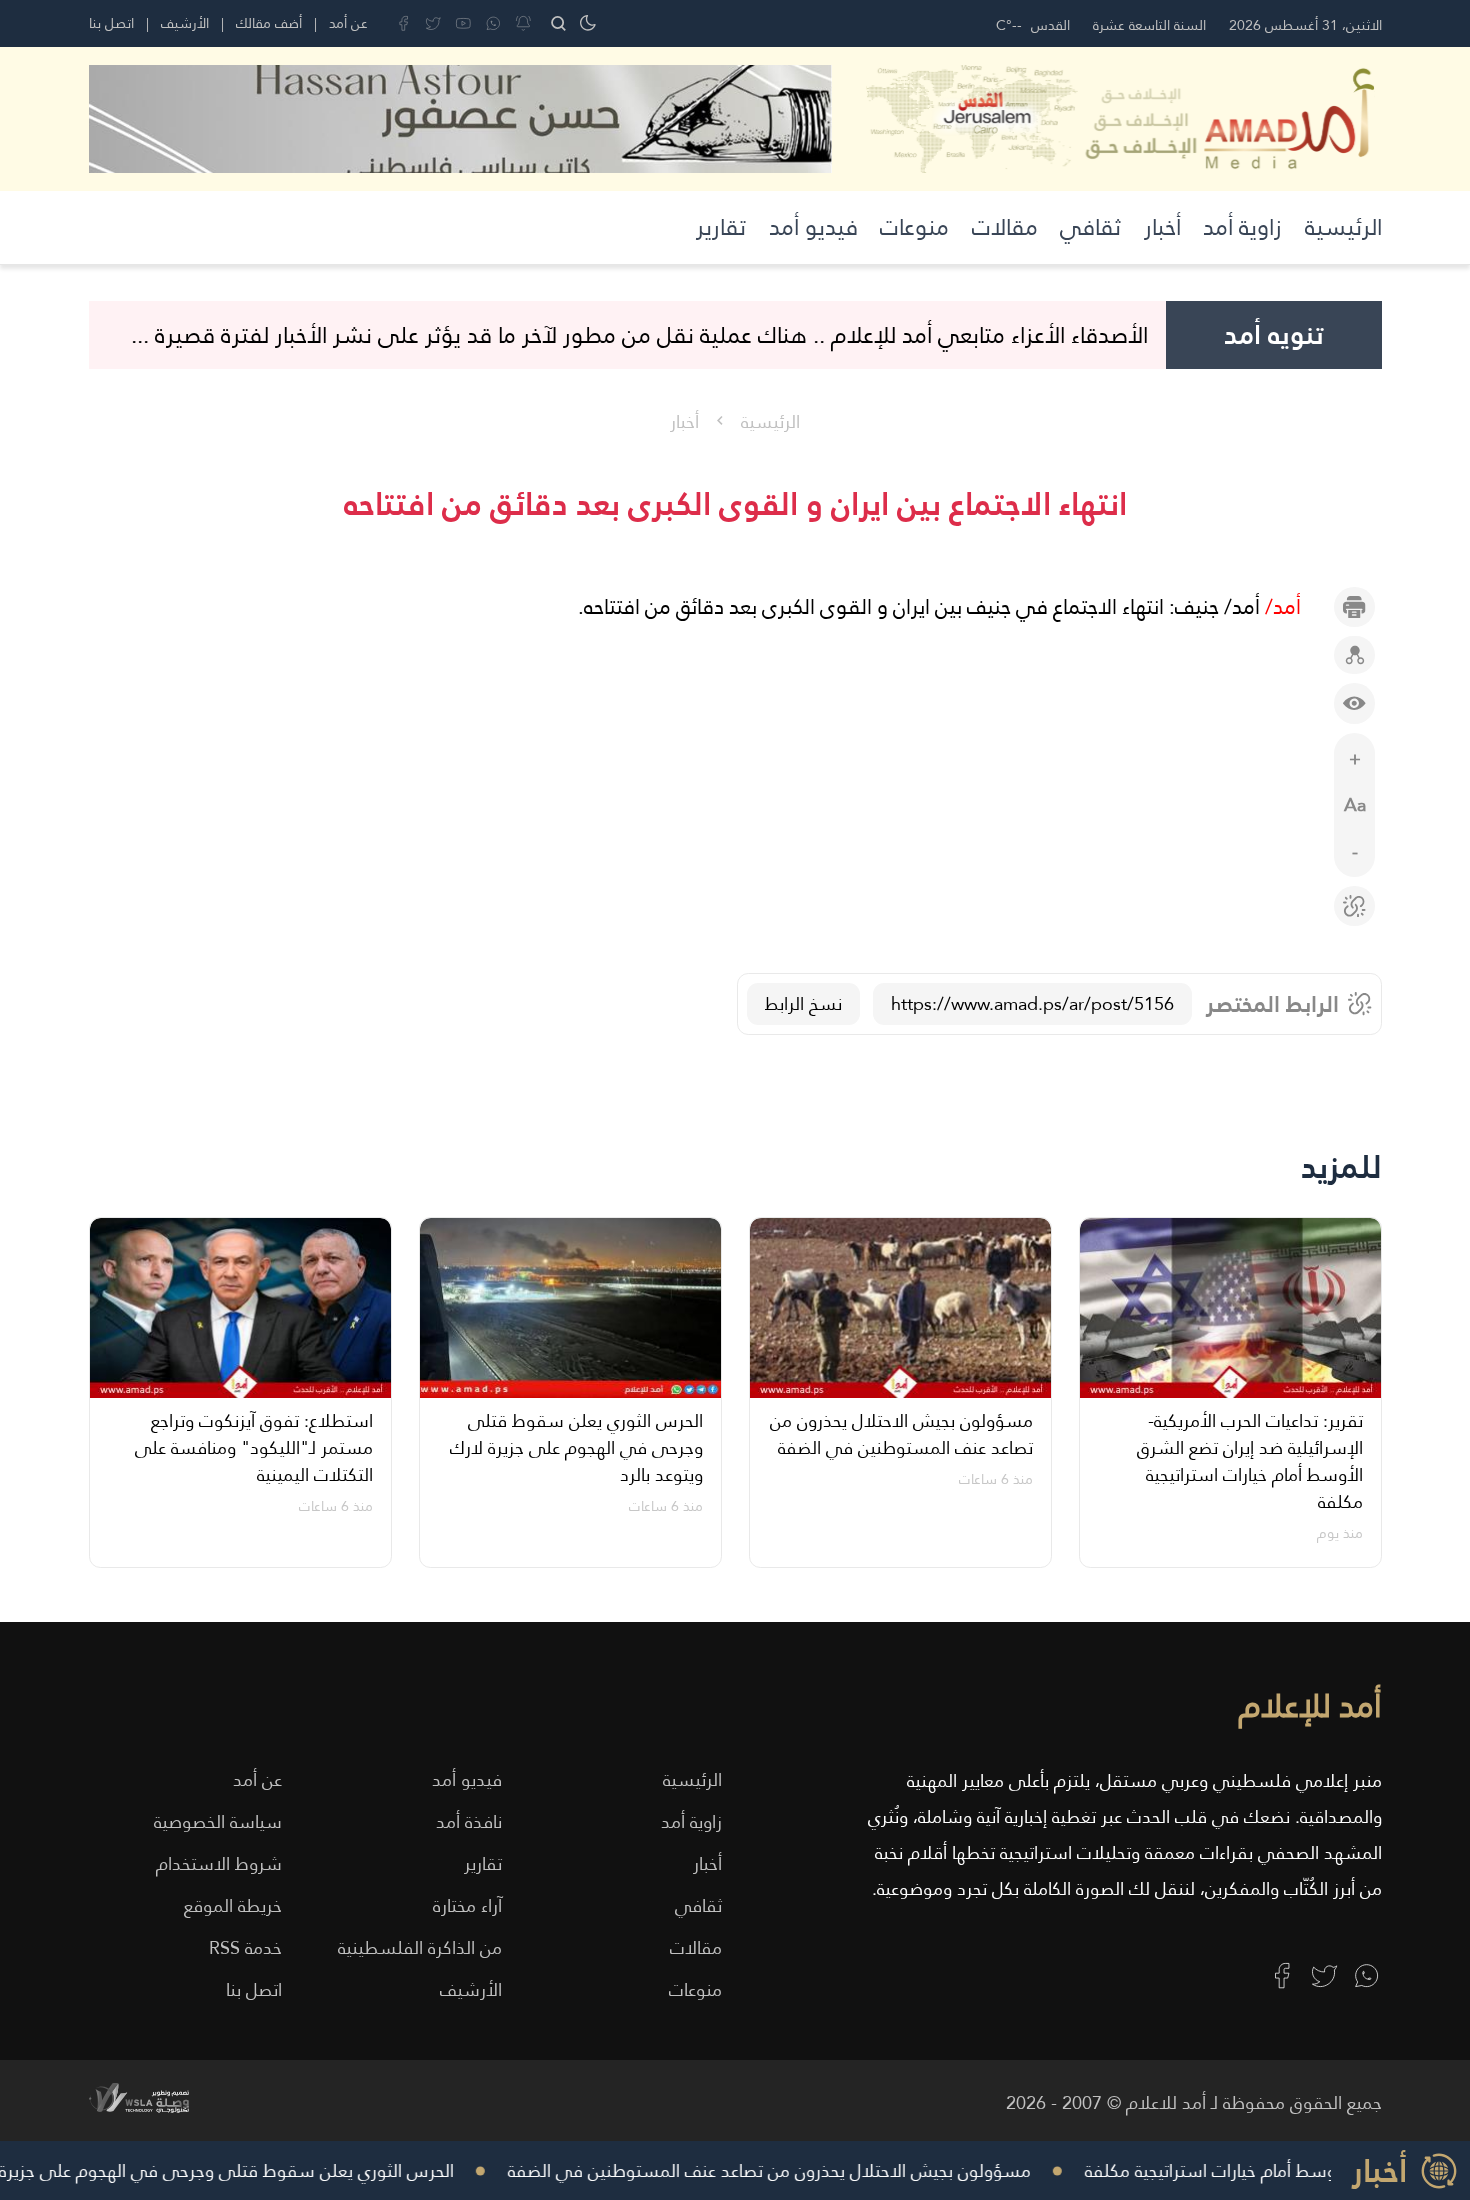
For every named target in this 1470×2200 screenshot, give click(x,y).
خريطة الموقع (233, 1905)
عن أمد (348, 23)
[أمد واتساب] (1366, 1975)
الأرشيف (185, 23)
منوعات (914, 227)
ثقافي (1090, 227)
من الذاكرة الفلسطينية (420, 1947)
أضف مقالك (269, 23)
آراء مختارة (467, 1905)
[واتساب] (493, 23)
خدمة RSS (245, 1947)
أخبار (1162, 227)
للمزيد (1341, 1166)
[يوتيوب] (463, 23)
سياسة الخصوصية (218, 1821)
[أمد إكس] (1324, 1975)
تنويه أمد (1274, 335)
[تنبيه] (523, 23)
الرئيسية (1343, 227)
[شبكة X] (433, 23)
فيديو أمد (813, 227)
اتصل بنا (111, 23)
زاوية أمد (1242, 227)
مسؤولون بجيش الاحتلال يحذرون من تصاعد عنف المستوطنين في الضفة (795, 2170)
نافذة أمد (469, 1821)
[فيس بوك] (403, 23)
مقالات (1005, 227)
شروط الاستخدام (219, 1863)
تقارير (721, 227)
